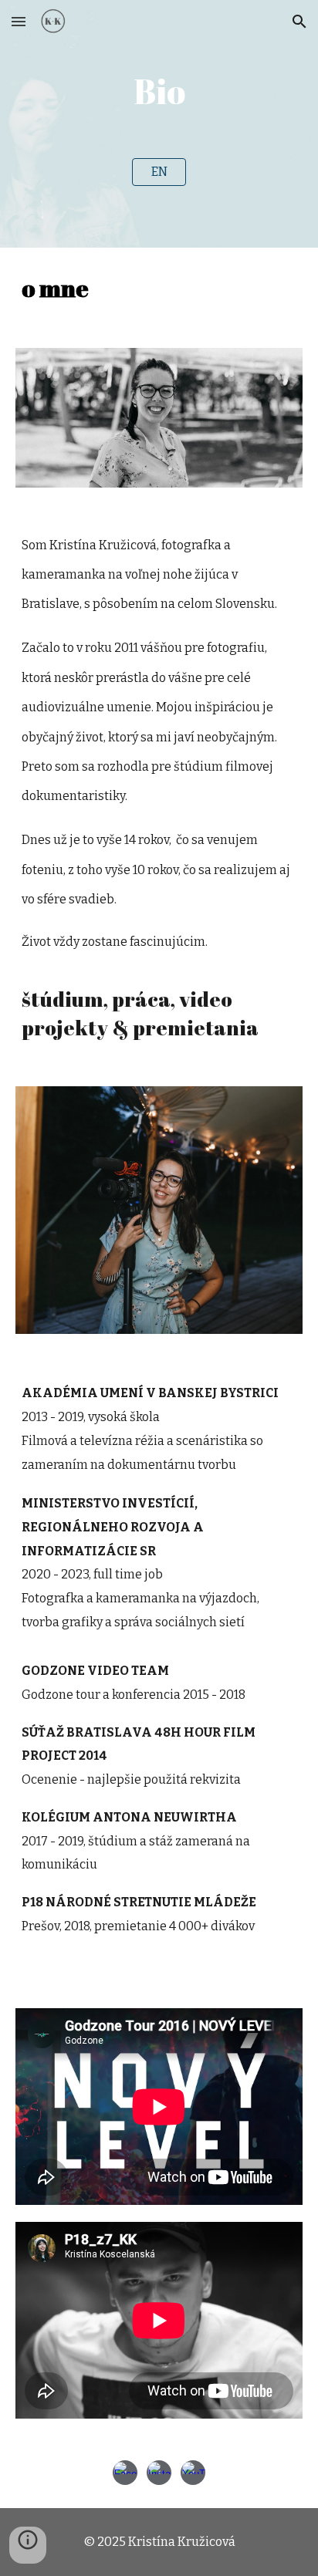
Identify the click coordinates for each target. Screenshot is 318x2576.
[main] (159, 91)
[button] (19, 21)
